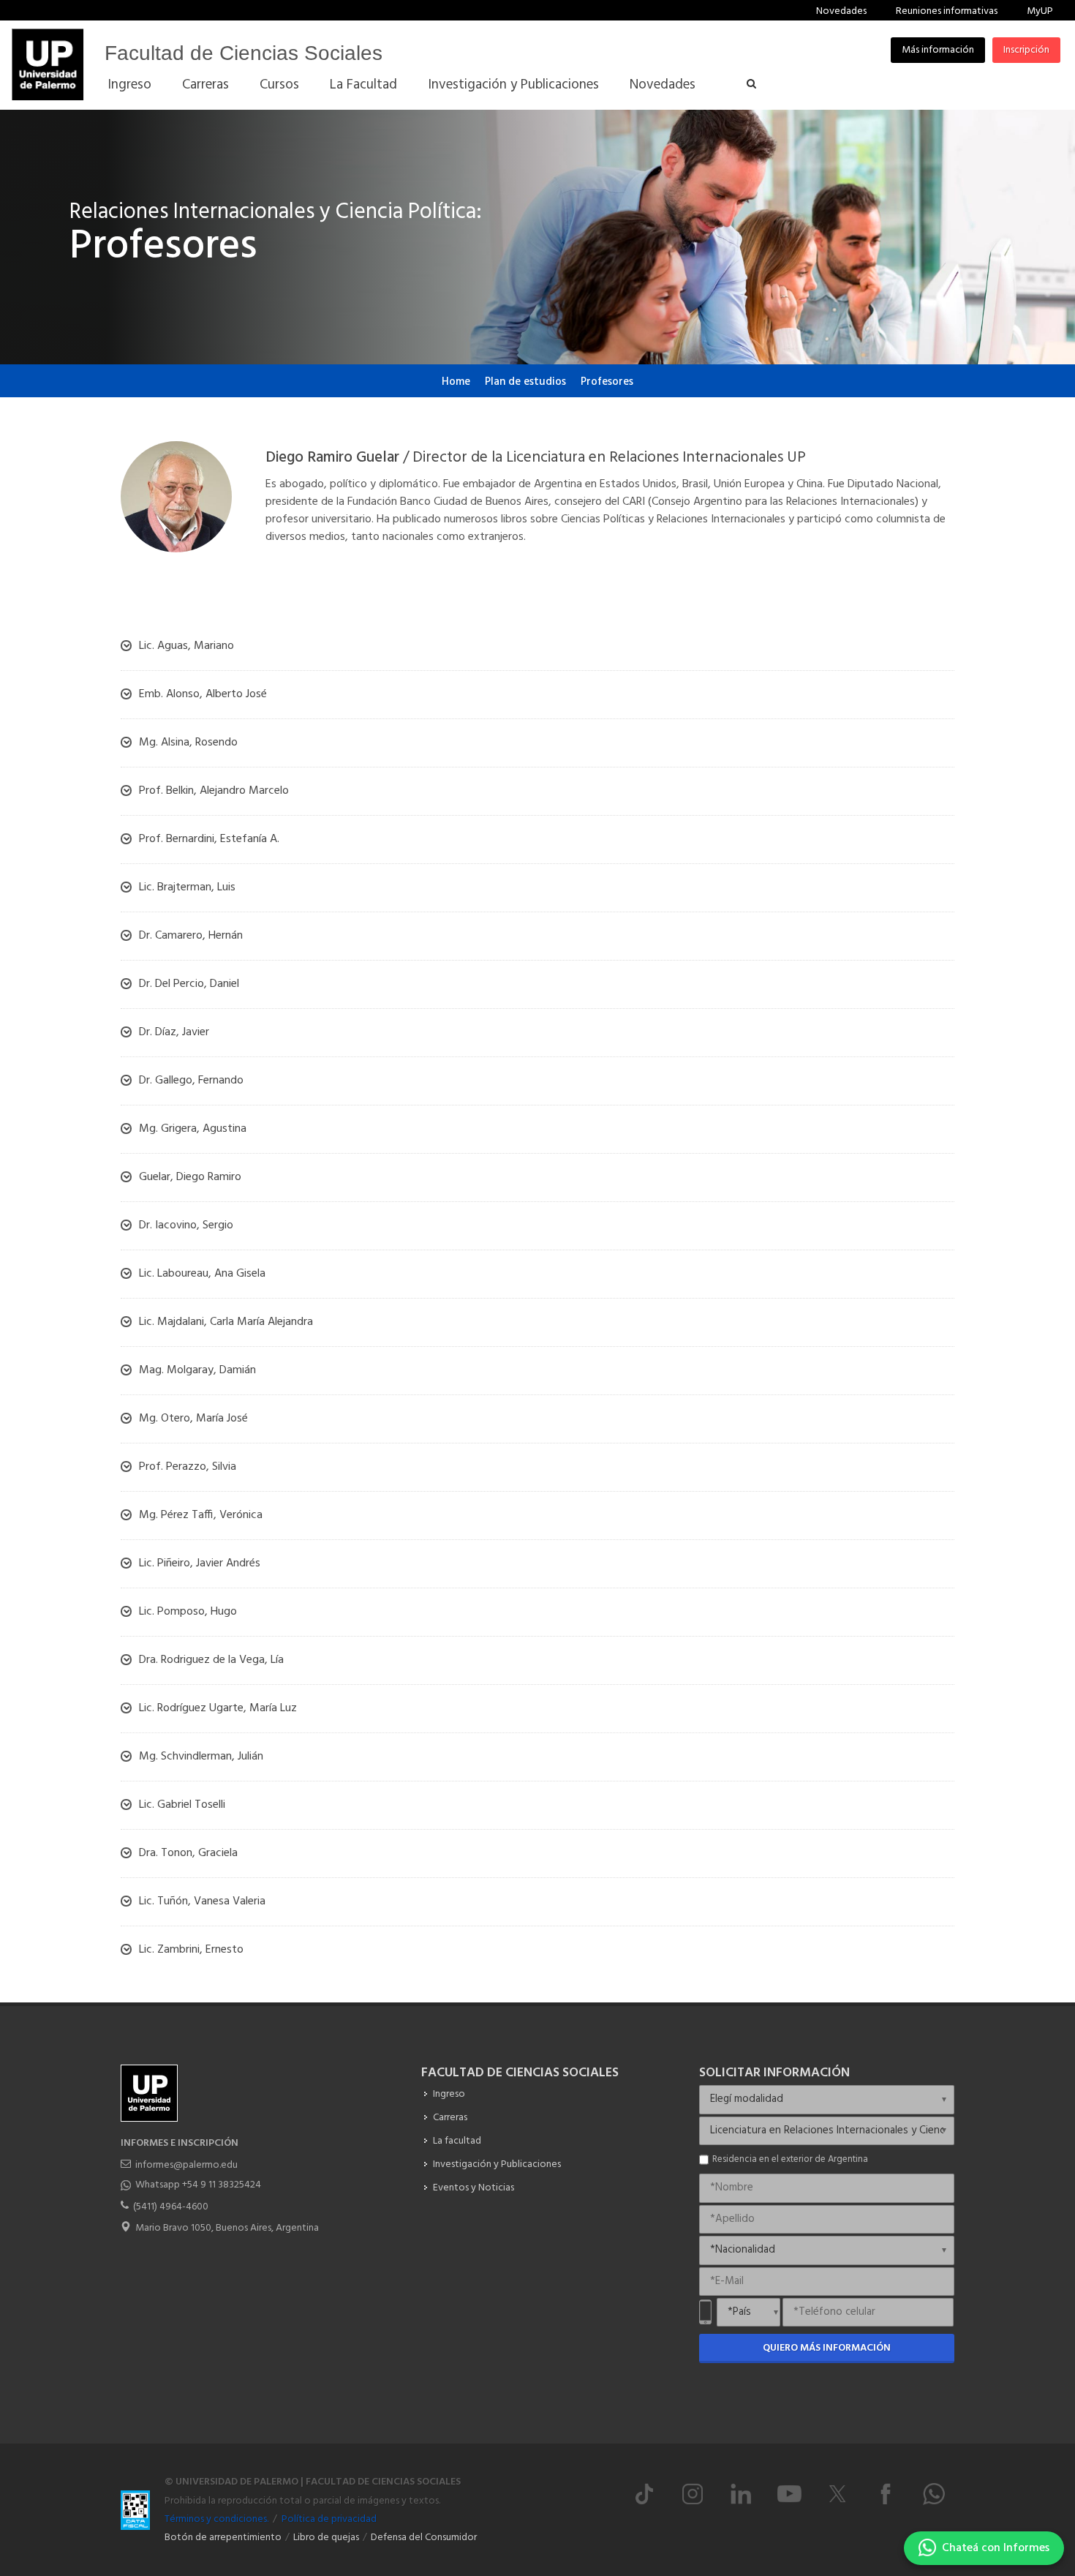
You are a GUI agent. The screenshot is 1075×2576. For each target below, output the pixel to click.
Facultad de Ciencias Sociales (244, 53)
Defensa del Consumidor (424, 2538)
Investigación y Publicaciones (497, 2164)
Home (456, 382)
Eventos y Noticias (474, 2188)
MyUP (1040, 11)
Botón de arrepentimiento (223, 2538)
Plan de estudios (525, 382)
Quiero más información (827, 2348)
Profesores (607, 382)
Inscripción (1026, 50)
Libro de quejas (326, 2538)
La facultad (457, 2141)
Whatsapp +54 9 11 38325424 (198, 2185)
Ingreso (449, 2094)
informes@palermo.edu (186, 2165)
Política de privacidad (329, 2519)
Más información (938, 50)
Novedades (841, 11)
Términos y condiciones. (216, 2519)
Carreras (450, 2118)
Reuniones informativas (947, 11)
